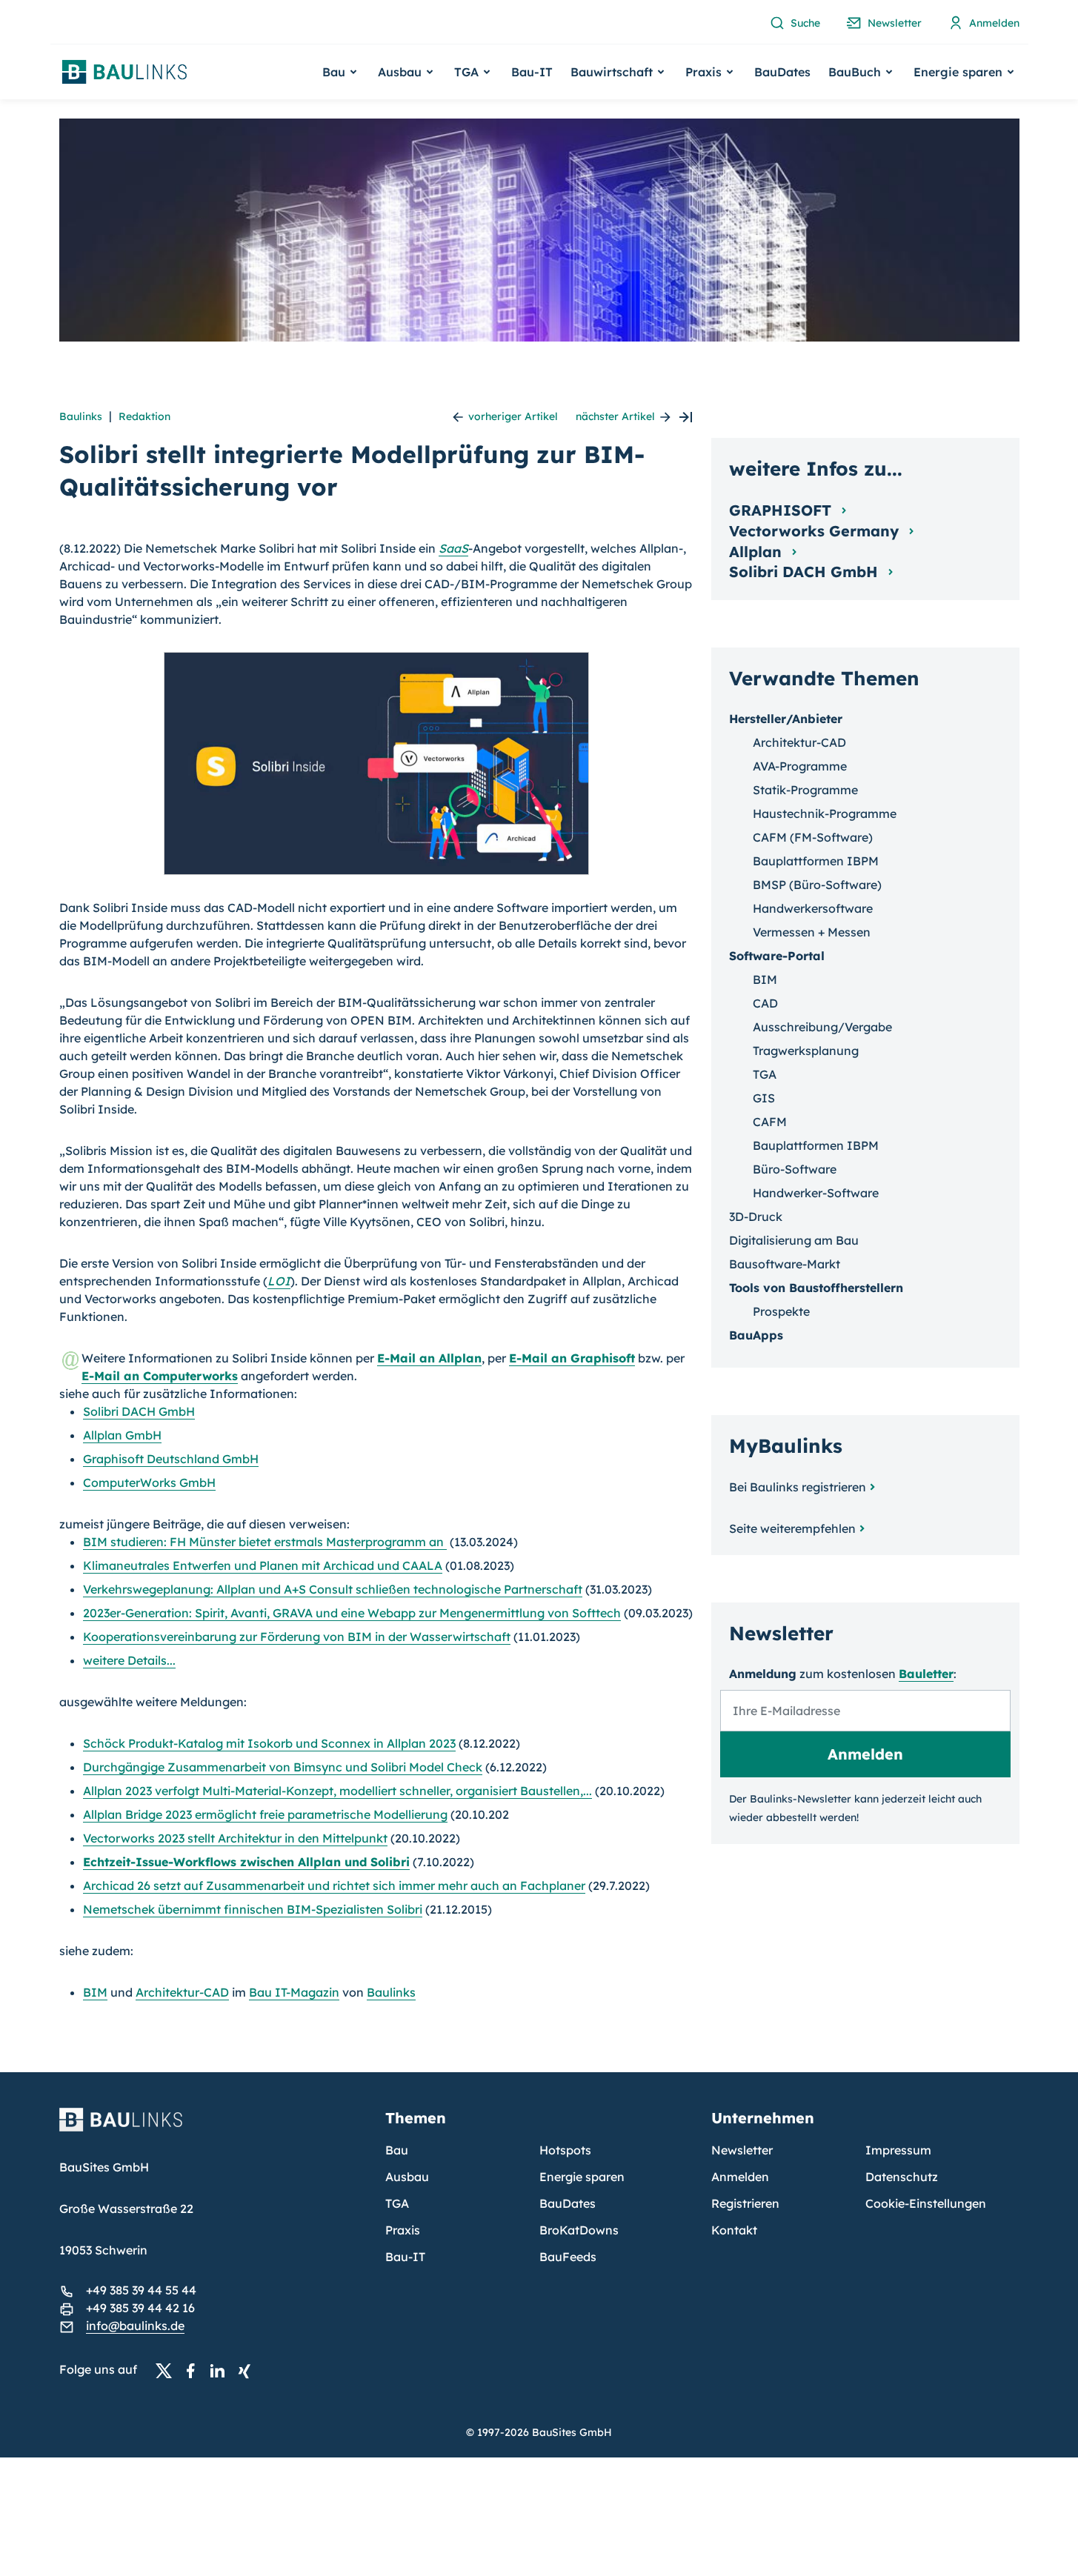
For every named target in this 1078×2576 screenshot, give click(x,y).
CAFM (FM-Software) (813, 837)
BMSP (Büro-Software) (817, 885)
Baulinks (81, 416)
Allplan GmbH (122, 1435)
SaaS (453, 548)
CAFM (770, 1122)
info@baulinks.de (135, 2326)
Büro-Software (795, 1169)
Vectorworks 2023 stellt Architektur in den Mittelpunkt (235, 1838)
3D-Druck (756, 1217)
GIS (764, 1098)
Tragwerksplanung (806, 1051)
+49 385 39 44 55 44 (141, 2290)
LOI (279, 1281)
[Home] (213, 2129)
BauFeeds (568, 2257)
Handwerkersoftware (813, 908)
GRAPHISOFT (782, 510)
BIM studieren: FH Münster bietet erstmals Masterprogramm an (265, 1542)
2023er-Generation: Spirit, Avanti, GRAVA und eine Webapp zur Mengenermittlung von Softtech (352, 1613)
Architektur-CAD (182, 1992)
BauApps (756, 1335)
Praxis (403, 2230)
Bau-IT (532, 72)
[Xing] (248, 2370)
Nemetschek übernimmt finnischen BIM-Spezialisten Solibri (253, 1909)
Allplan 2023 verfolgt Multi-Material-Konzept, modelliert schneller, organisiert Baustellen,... (337, 1791)
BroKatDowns (579, 2230)
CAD (765, 1003)
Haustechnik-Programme (825, 813)
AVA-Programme (800, 766)
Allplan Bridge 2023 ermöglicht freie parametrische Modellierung (265, 1814)
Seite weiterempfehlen (792, 1528)
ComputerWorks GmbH (149, 1482)
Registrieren (745, 2203)
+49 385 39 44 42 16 (140, 2308)
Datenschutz (902, 2177)
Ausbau (407, 2177)
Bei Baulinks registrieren (798, 1487)
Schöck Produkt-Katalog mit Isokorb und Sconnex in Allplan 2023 (269, 1743)
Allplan (758, 552)
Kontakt (734, 2230)
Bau (397, 2150)
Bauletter (926, 1674)
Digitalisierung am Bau (794, 1240)
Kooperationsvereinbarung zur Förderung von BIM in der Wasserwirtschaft (297, 1637)
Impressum (898, 2150)
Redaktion (144, 416)
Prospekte (781, 1311)
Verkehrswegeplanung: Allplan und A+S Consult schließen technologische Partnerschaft (333, 1589)
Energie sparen (582, 2177)
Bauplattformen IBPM (816, 861)
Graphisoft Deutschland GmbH (171, 1459)
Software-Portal (777, 956)
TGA (765, 1074)
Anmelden (740, 2177)
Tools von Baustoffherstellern (816, 1288)
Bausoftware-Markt (785, 1264)
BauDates (782, 72)
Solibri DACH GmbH (139, 1411)
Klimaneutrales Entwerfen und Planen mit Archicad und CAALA (263, 1565)
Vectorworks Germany (816, 531)
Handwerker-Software (816, 1193)
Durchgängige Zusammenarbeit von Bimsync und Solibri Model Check (283, 1767)
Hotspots (565, 2150)
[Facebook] (195, 2370)
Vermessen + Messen (812, 932)
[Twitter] (168, 2370)
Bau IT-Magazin (294, 1992)
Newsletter (742, 2150)
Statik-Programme (805, 790)
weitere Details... (129, 1660)
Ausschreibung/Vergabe (822, 1027)
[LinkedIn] (222, 2370)
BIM (95, 1992)
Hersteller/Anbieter (786, 719)
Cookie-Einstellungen (926, 2203)
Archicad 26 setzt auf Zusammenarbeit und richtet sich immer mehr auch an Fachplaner (334, 1886)
